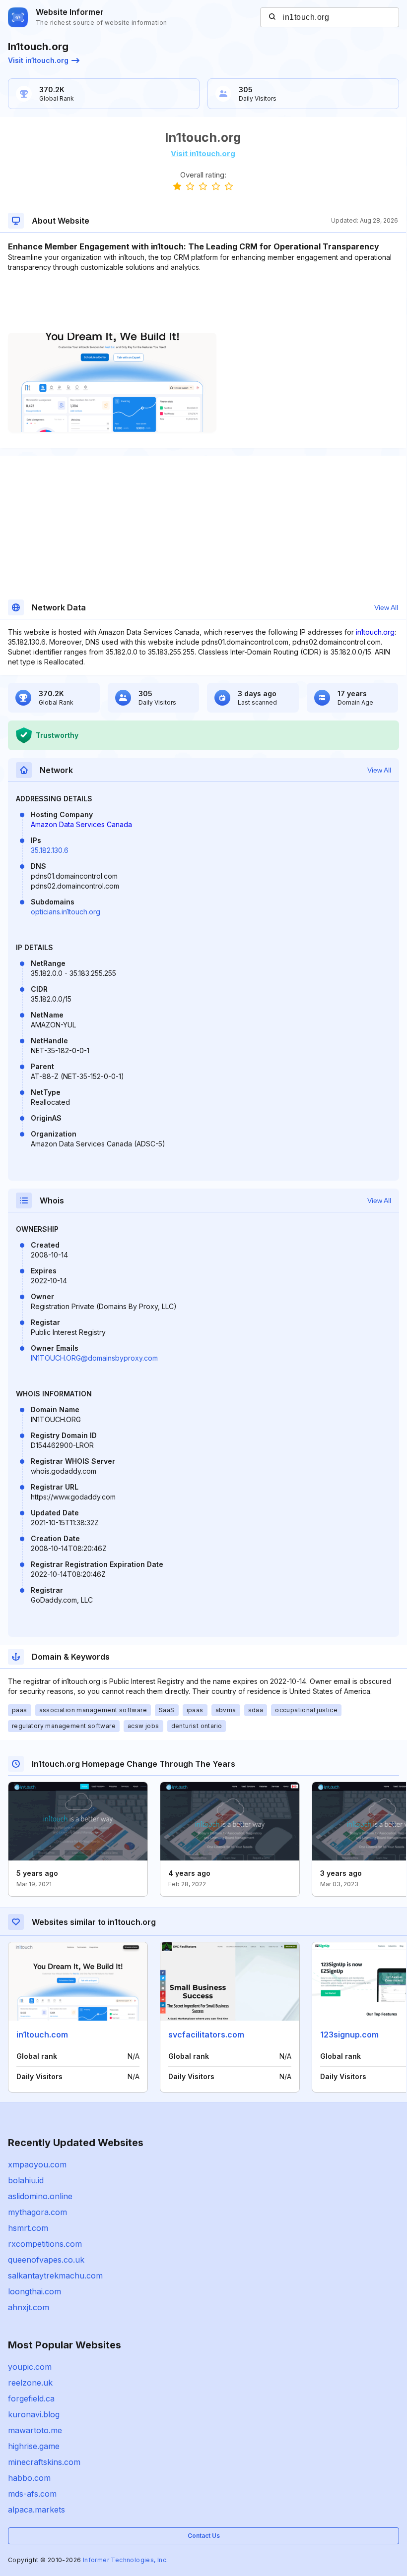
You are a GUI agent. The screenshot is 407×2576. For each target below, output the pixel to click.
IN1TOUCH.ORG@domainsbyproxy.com (94, 1358)
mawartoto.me (35, 2430)
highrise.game (34, 2446)
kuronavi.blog (34, 2414)
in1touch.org (375, 632)
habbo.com (29, 2478)
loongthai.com (34, 2291)
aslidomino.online (40, 2196)
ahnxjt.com (29, 2307)
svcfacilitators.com (206, 2035)
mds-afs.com (32, 2494)
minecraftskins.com (44, 2462)
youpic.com (30, 2367)
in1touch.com (42, 2035)
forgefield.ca (31, 2398)
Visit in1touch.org (38, 60)
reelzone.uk (30, 2383)
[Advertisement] (203, 302)
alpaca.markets (36, 2510)
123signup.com (349, 2035)
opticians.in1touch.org (66, 912)
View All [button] (386, 607)
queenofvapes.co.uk (46, 2260)
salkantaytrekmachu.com (55, 2276)
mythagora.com (37, 2212)
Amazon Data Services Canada (81, 824)
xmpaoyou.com (37, 2164)
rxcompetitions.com (45, 2244)
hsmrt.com (28, 2228)
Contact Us (204, 2536)
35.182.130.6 (50, 850)
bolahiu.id (26, 2180)
